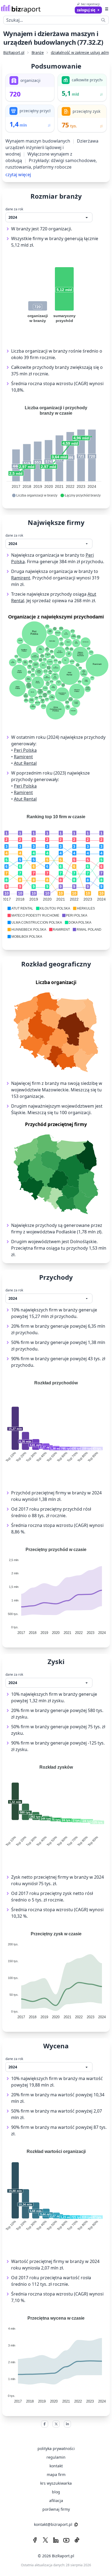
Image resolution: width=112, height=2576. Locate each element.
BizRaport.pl (14, 52)
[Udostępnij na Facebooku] (45, 2424)
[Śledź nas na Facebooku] (35, 2540)
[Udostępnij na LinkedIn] (67, 2424)
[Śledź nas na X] (45, 2540)
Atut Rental (25, 763)
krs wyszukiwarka (56, 2483)
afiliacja (56, 2501)
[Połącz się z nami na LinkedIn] (56, 2540)
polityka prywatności (56, 2448)
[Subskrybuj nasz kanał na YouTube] (66, 2540)
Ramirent (21, 578)
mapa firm (56, 2475)
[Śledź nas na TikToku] (77, 2540)
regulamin (56, 2457)
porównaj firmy (56, 2509)
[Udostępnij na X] (56, 2424)
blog (56, 2492)
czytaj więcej (18, 175)
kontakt (56, 2466)
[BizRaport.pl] (21, 9)
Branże (38, 52)
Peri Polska (25, 750)
